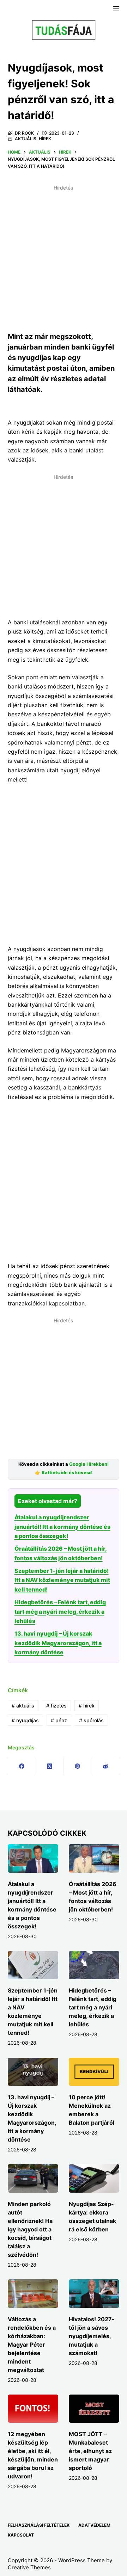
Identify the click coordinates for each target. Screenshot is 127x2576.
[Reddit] (105, 1766)
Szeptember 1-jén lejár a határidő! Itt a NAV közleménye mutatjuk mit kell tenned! (62, 1580)
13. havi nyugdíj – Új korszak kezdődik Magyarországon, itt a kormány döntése (58, 1643)
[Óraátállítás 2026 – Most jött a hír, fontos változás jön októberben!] (94, 1858)
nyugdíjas (25, 1720)
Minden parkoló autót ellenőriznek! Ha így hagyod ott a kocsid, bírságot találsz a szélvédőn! (30, 2229)
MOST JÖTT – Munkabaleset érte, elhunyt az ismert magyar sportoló (90, 2451)
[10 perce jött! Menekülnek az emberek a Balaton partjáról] (94, 2072)
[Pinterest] (77, 1766)
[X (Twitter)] (50, 1766)
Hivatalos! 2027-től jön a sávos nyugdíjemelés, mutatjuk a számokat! (92, 2336)
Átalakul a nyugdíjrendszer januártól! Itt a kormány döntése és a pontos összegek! (62, 1527)
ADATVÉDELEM (94, 2525)
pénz (59, 1720)
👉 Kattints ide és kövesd (63, 1473)
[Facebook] (22, 1766)
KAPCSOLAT (21, 2535)
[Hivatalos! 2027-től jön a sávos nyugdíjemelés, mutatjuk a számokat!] (94, 2294)
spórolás (91, 1720)
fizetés (56, 1706)
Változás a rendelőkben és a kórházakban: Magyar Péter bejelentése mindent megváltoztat (32, 2345)
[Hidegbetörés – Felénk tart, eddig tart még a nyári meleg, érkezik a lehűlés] (94, 1965)
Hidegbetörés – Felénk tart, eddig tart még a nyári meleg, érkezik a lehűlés (60, 1611)
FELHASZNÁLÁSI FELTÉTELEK (39, 2525)
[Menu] (116, 9)
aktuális (23, 1706)
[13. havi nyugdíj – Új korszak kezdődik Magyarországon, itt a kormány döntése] (33, 2072)
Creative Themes (29, 2567)
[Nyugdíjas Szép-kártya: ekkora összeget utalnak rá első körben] (94, 2178)
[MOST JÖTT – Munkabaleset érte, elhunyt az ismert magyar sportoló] (94, 2409)
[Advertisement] (64, 257)
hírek (87, 1706)
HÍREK (45, 139)
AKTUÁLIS (26, 139)
